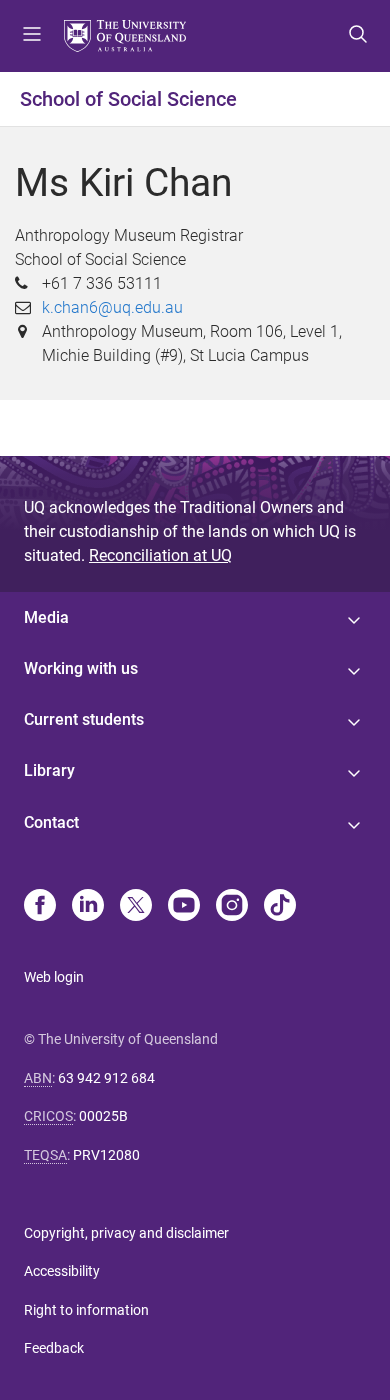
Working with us (81, 668)
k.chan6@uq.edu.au (112, 307)
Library (49, 770)
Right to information (86, 1310)
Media (46, 617)
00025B (103, 1116)
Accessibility (62, 1271)
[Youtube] (184, 907)
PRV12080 (106, 1155)
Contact (51, 822)
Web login (54, 977)
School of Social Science (128, 99)
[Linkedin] (88, 907)
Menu (32, 36)
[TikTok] (280, 907)
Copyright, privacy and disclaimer (126, 1233)
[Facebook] (40, 907)
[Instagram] (232, 907)
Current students (84, 719)
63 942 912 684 (106, 1078)
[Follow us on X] (136, 907)
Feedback (54, 1348)
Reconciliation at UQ (160, 555)
